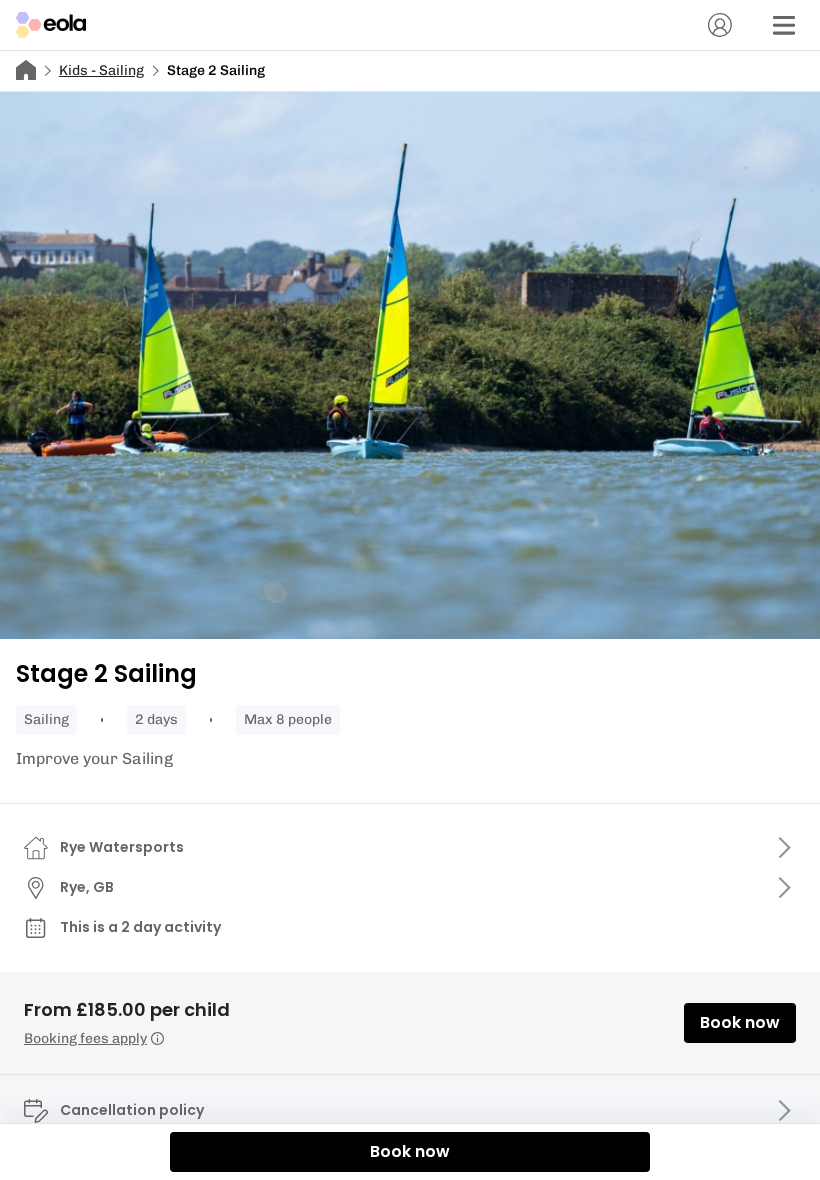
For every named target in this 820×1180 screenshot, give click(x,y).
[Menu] (784, 25)
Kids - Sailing (101, 70)
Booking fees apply (85, 1038)
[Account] (720, 25)
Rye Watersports (122, 847)
